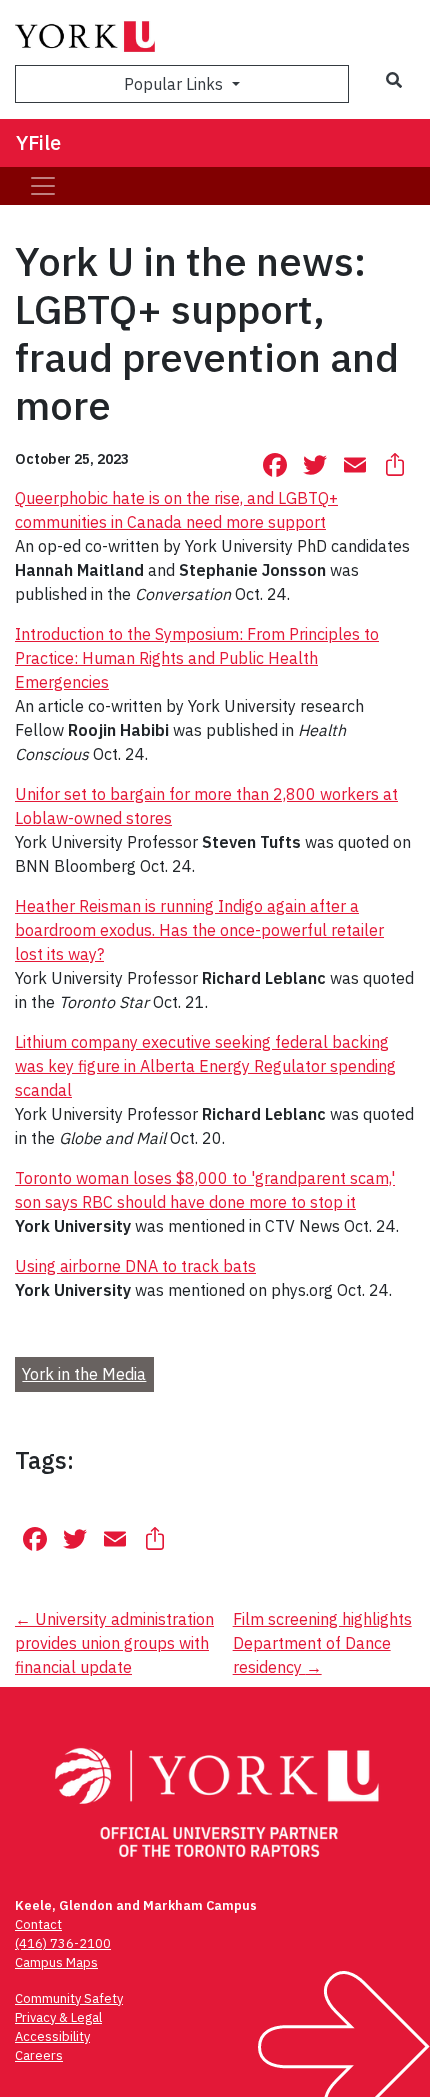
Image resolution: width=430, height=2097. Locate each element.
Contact (38, 1924)
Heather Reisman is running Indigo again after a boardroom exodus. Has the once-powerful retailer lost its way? (199, 930)
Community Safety (69, 1998)
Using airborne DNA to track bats (135, 1266)
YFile (38, 142)
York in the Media (84, 1374)
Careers (39, 2055)
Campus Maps (56, 1962)
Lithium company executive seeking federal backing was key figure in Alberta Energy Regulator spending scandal (205, 1066)
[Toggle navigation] (43, 186)
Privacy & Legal (58, 2017)
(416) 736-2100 (63, 1943)
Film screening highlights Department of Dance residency (322, 1643)
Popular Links (175, 84)
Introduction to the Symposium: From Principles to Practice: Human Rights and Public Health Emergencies (197, 658)
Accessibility (52, 2036)
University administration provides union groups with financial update (114, 1643)
